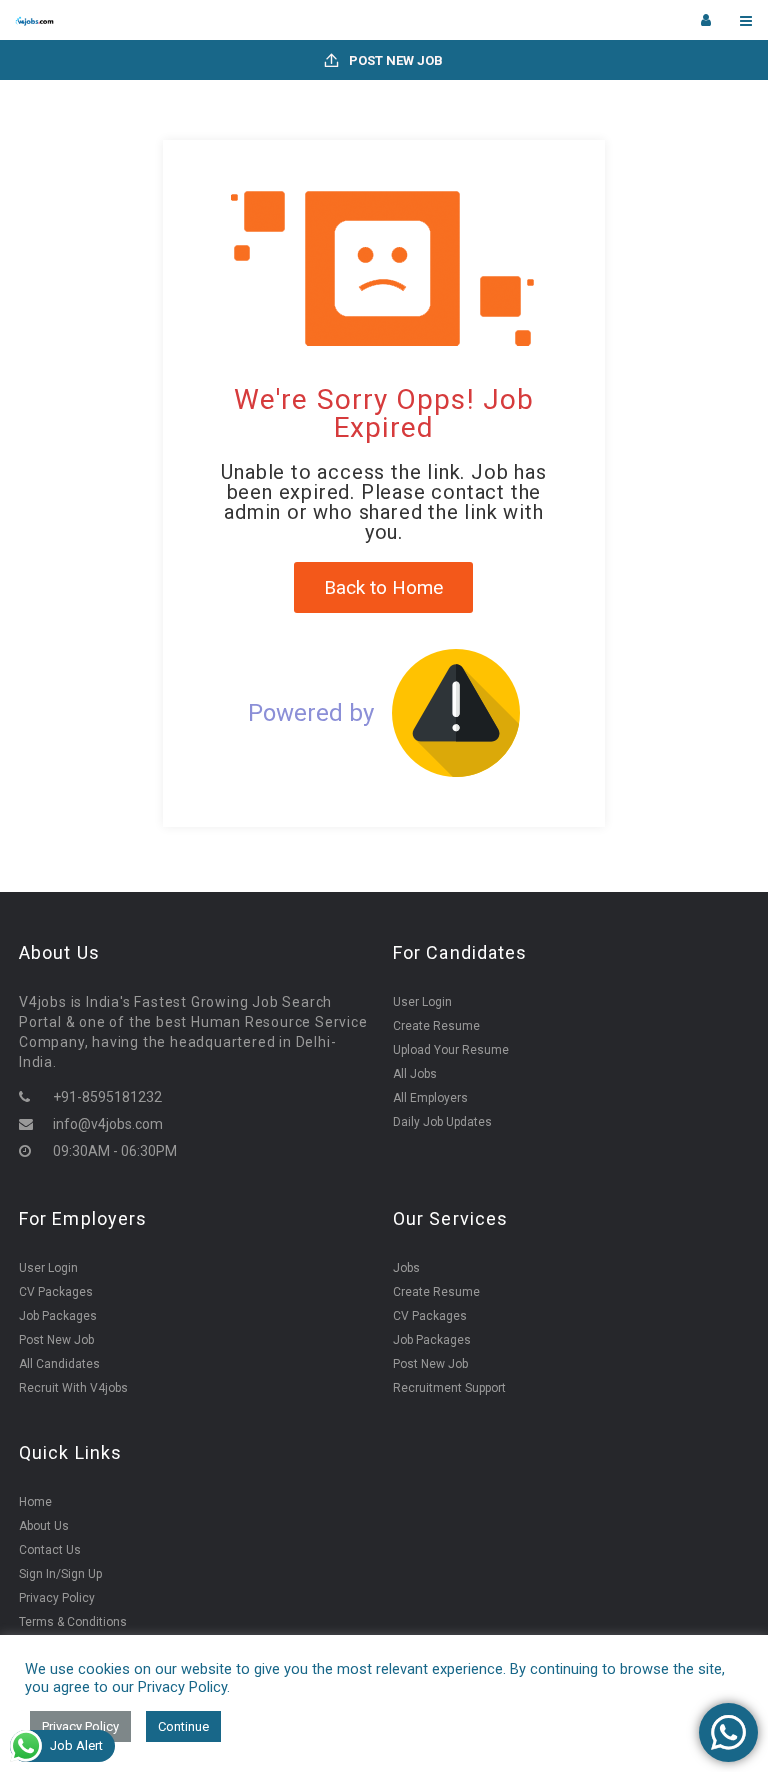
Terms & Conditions (73, 1622)
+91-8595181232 (107, 1097)
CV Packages (56, 1292)
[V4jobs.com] (199, 20)
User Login (422, 1002)
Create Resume (436, 1026)
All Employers (430, 1098)
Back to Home (383, 587)
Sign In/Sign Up (60, 1574)
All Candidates (59, 1364)
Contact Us (50, 1550)
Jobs (406, 1268)
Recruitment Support (449, 1388)
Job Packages (58, 1316)
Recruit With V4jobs (73, 1388)
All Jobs (415, 1074)
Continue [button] (183, 1726)
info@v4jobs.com (108, 1124)
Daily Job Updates (442, 1122)
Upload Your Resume (451, 1050)
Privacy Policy (57, 1598)
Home (35, 1502)
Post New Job (394, 60)
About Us (44, 1526)
